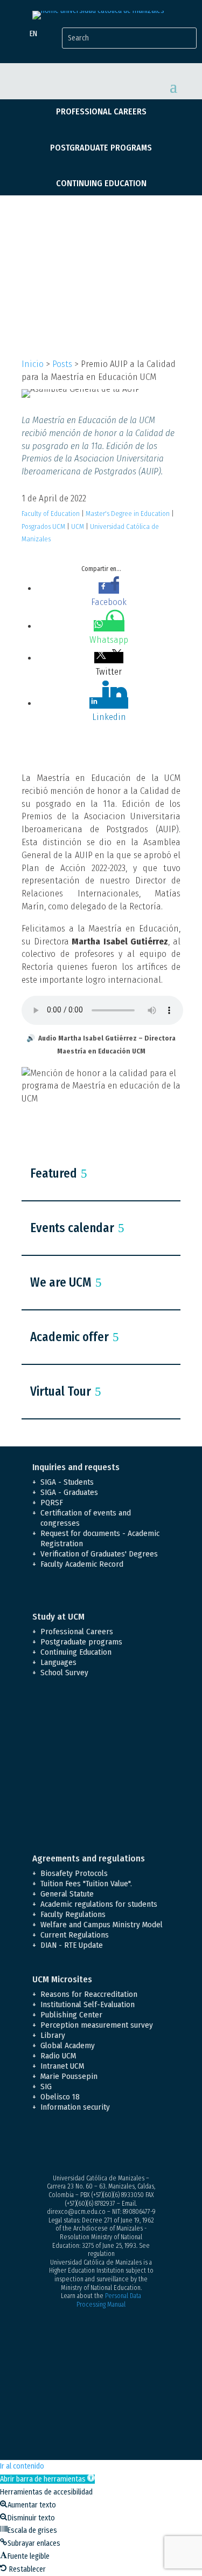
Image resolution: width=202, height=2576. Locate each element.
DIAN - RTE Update (72, 1945)
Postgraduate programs (101, 148)
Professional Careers (101, 111)
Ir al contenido (22, 2466)
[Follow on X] (62, 2145)
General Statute (67, 1894)
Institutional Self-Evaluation (88, 2004)
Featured (54, 1173)
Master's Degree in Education (128, 514)
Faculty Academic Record (82, 1564)
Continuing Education (101, 183)
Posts (62, 364)
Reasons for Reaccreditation (89, 1994)
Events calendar (72, 1228)
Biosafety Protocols (74, 1873)
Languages (58, 1662)
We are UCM (61, 1282)
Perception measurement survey (97, 2025)
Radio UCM (58, 2056)
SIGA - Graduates (69, 1492)
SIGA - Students (67, 1482)
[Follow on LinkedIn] (127, 2145)
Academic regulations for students (99, 1904)
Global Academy (68, 2045)
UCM (78, 526)
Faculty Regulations (73, 1914)
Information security (75, 2107)
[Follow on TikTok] (149, 2145)
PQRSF (52, 1503)
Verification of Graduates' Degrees (99, 1554)
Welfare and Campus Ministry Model (102, 1925)
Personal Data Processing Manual (109, 2300)
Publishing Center (71, 2015)
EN (33, 34)
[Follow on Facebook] (41, 2145)
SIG (46, 2086)
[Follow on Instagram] (84, 2145)
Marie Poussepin (69, 2076)
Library (53, 2035)
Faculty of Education (51, 514)
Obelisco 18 (60, 2097)
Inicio (33, 364)
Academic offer (69, 1337)
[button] (47, 2479)
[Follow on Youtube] (106, 2145)
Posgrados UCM (43, 526)
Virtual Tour (61, 1391)
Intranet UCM (62, 2066)
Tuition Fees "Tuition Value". (86, 1884)
